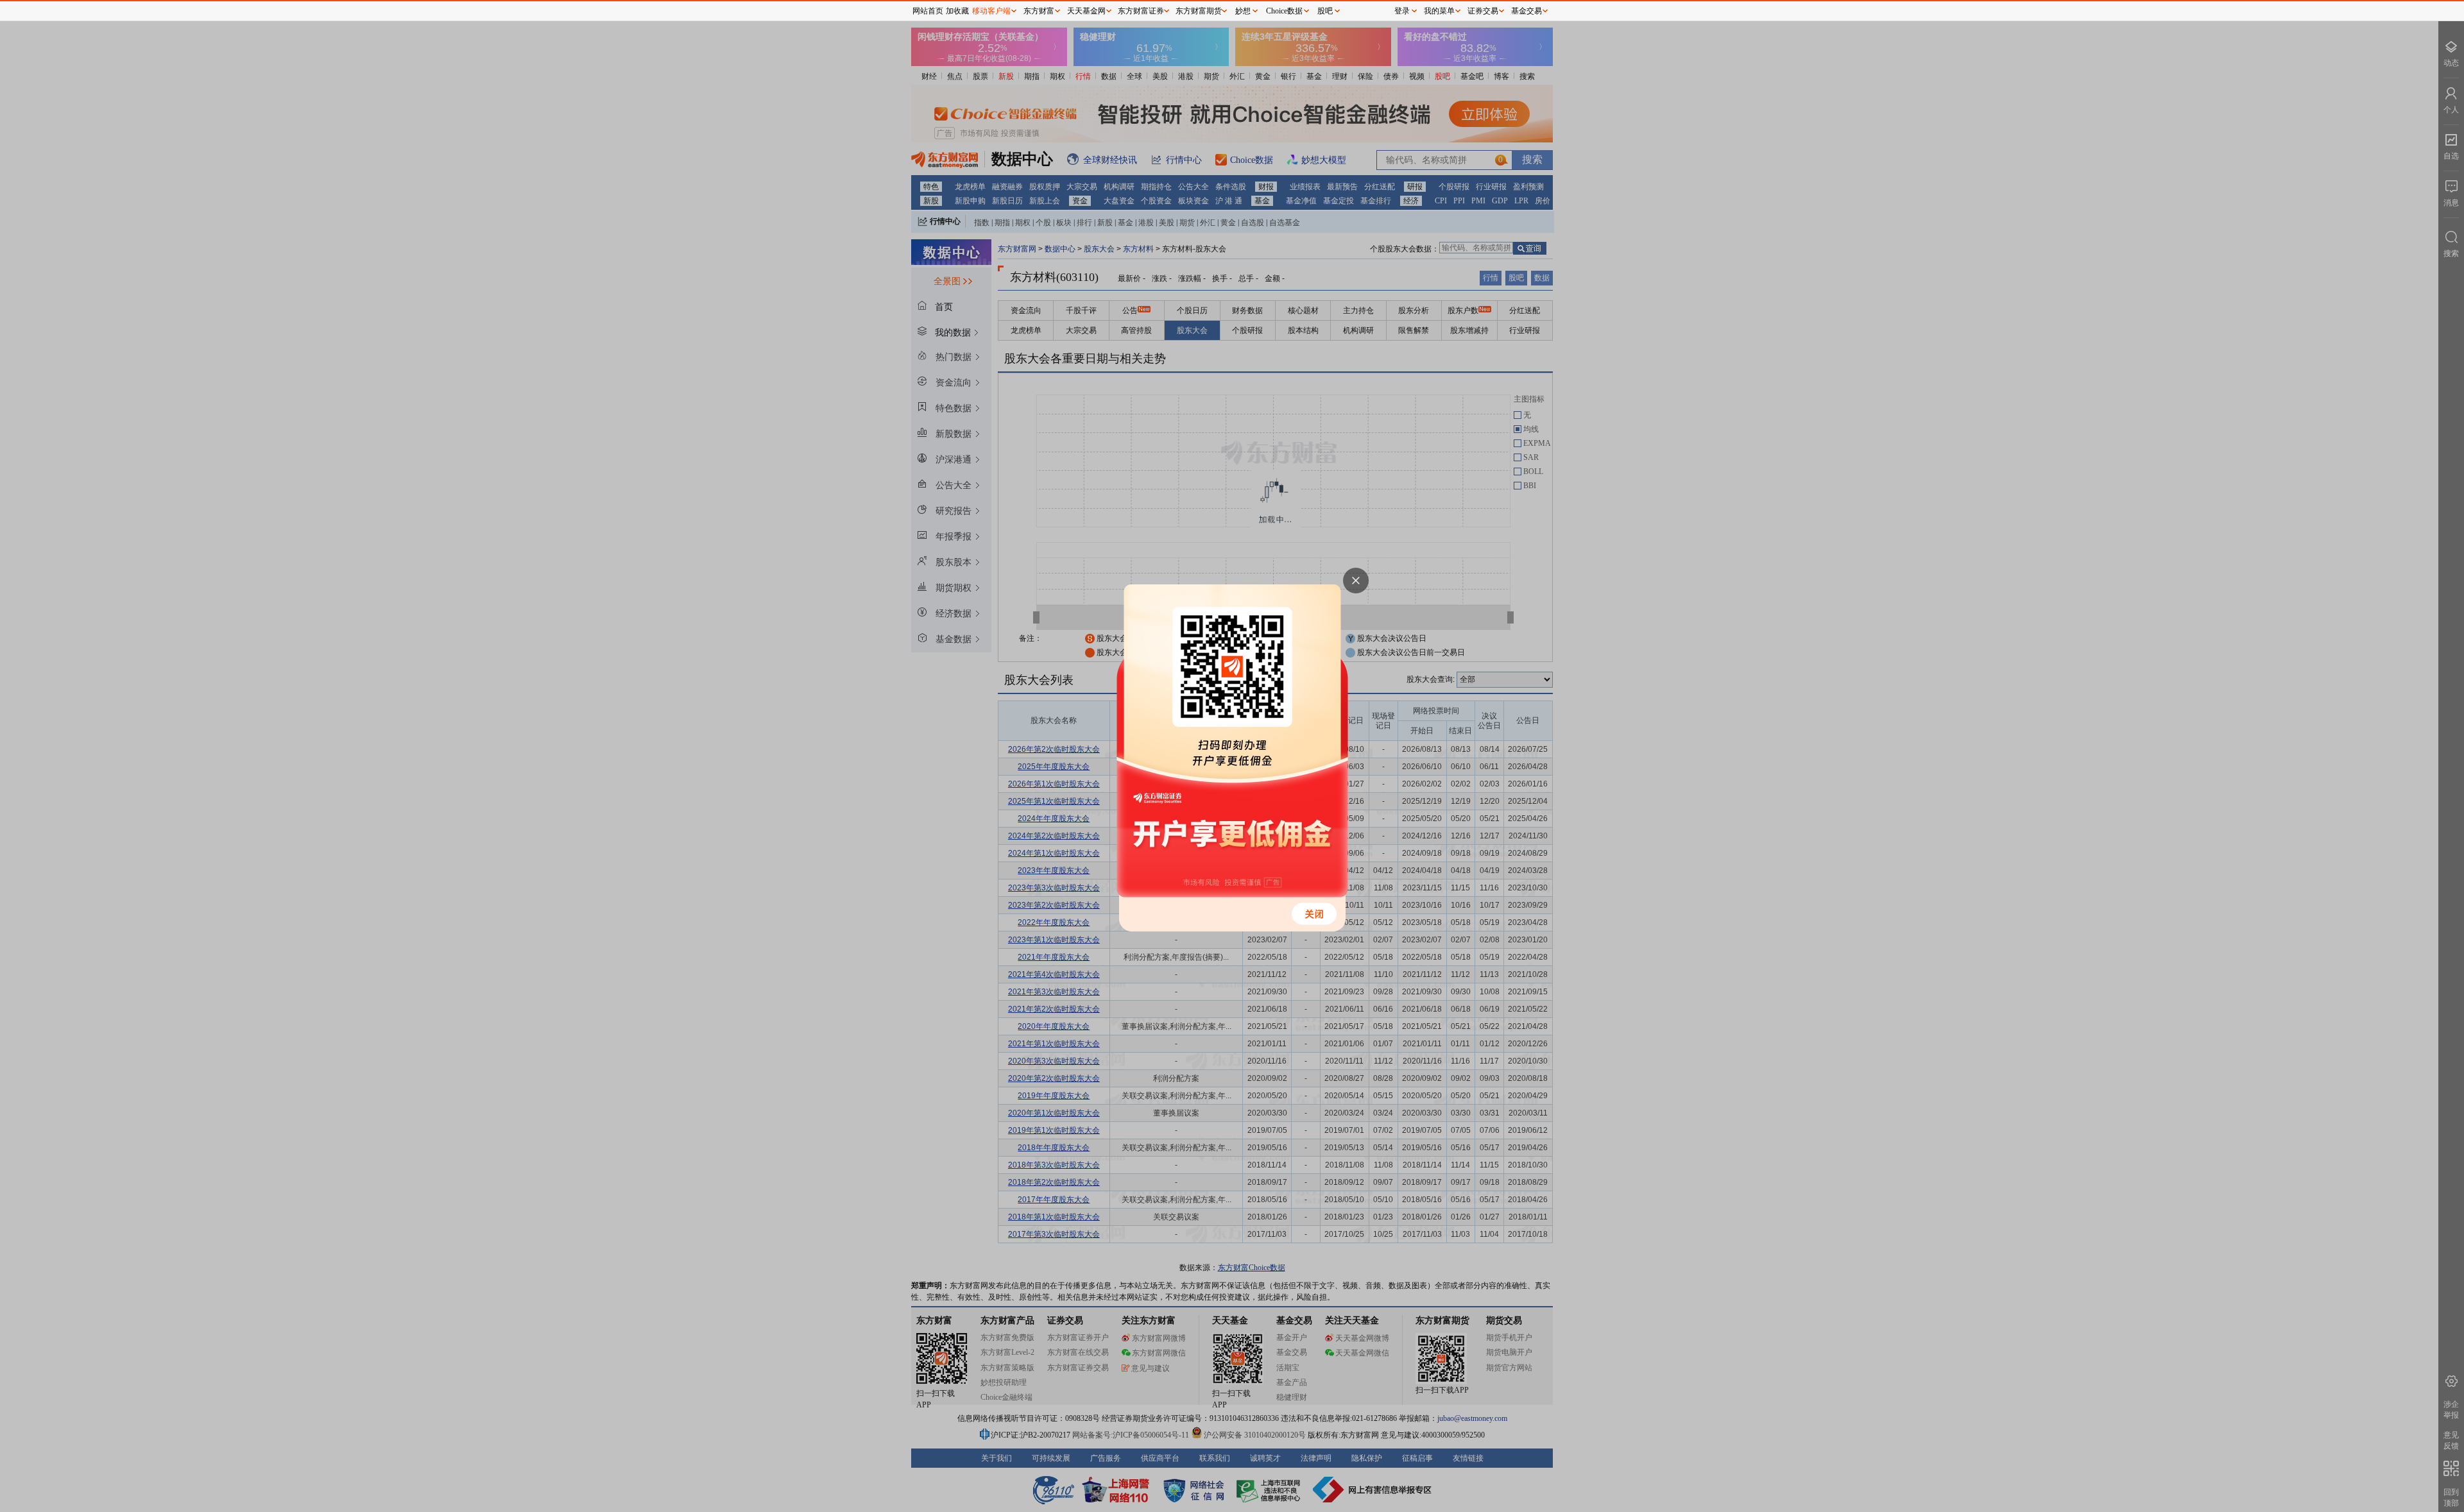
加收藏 (957, 11)
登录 (1402, 11)
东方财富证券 (1141, 11)
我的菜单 (1439, 11)
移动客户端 (991, 11)
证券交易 (1483, 11)
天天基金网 (1086, 11)
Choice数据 (1284, 11)
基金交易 (1527, 11)
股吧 (1325, 11)
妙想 (1243, 11)
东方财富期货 (1199, 11)
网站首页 (928, 11)
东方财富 (1039, 11)
